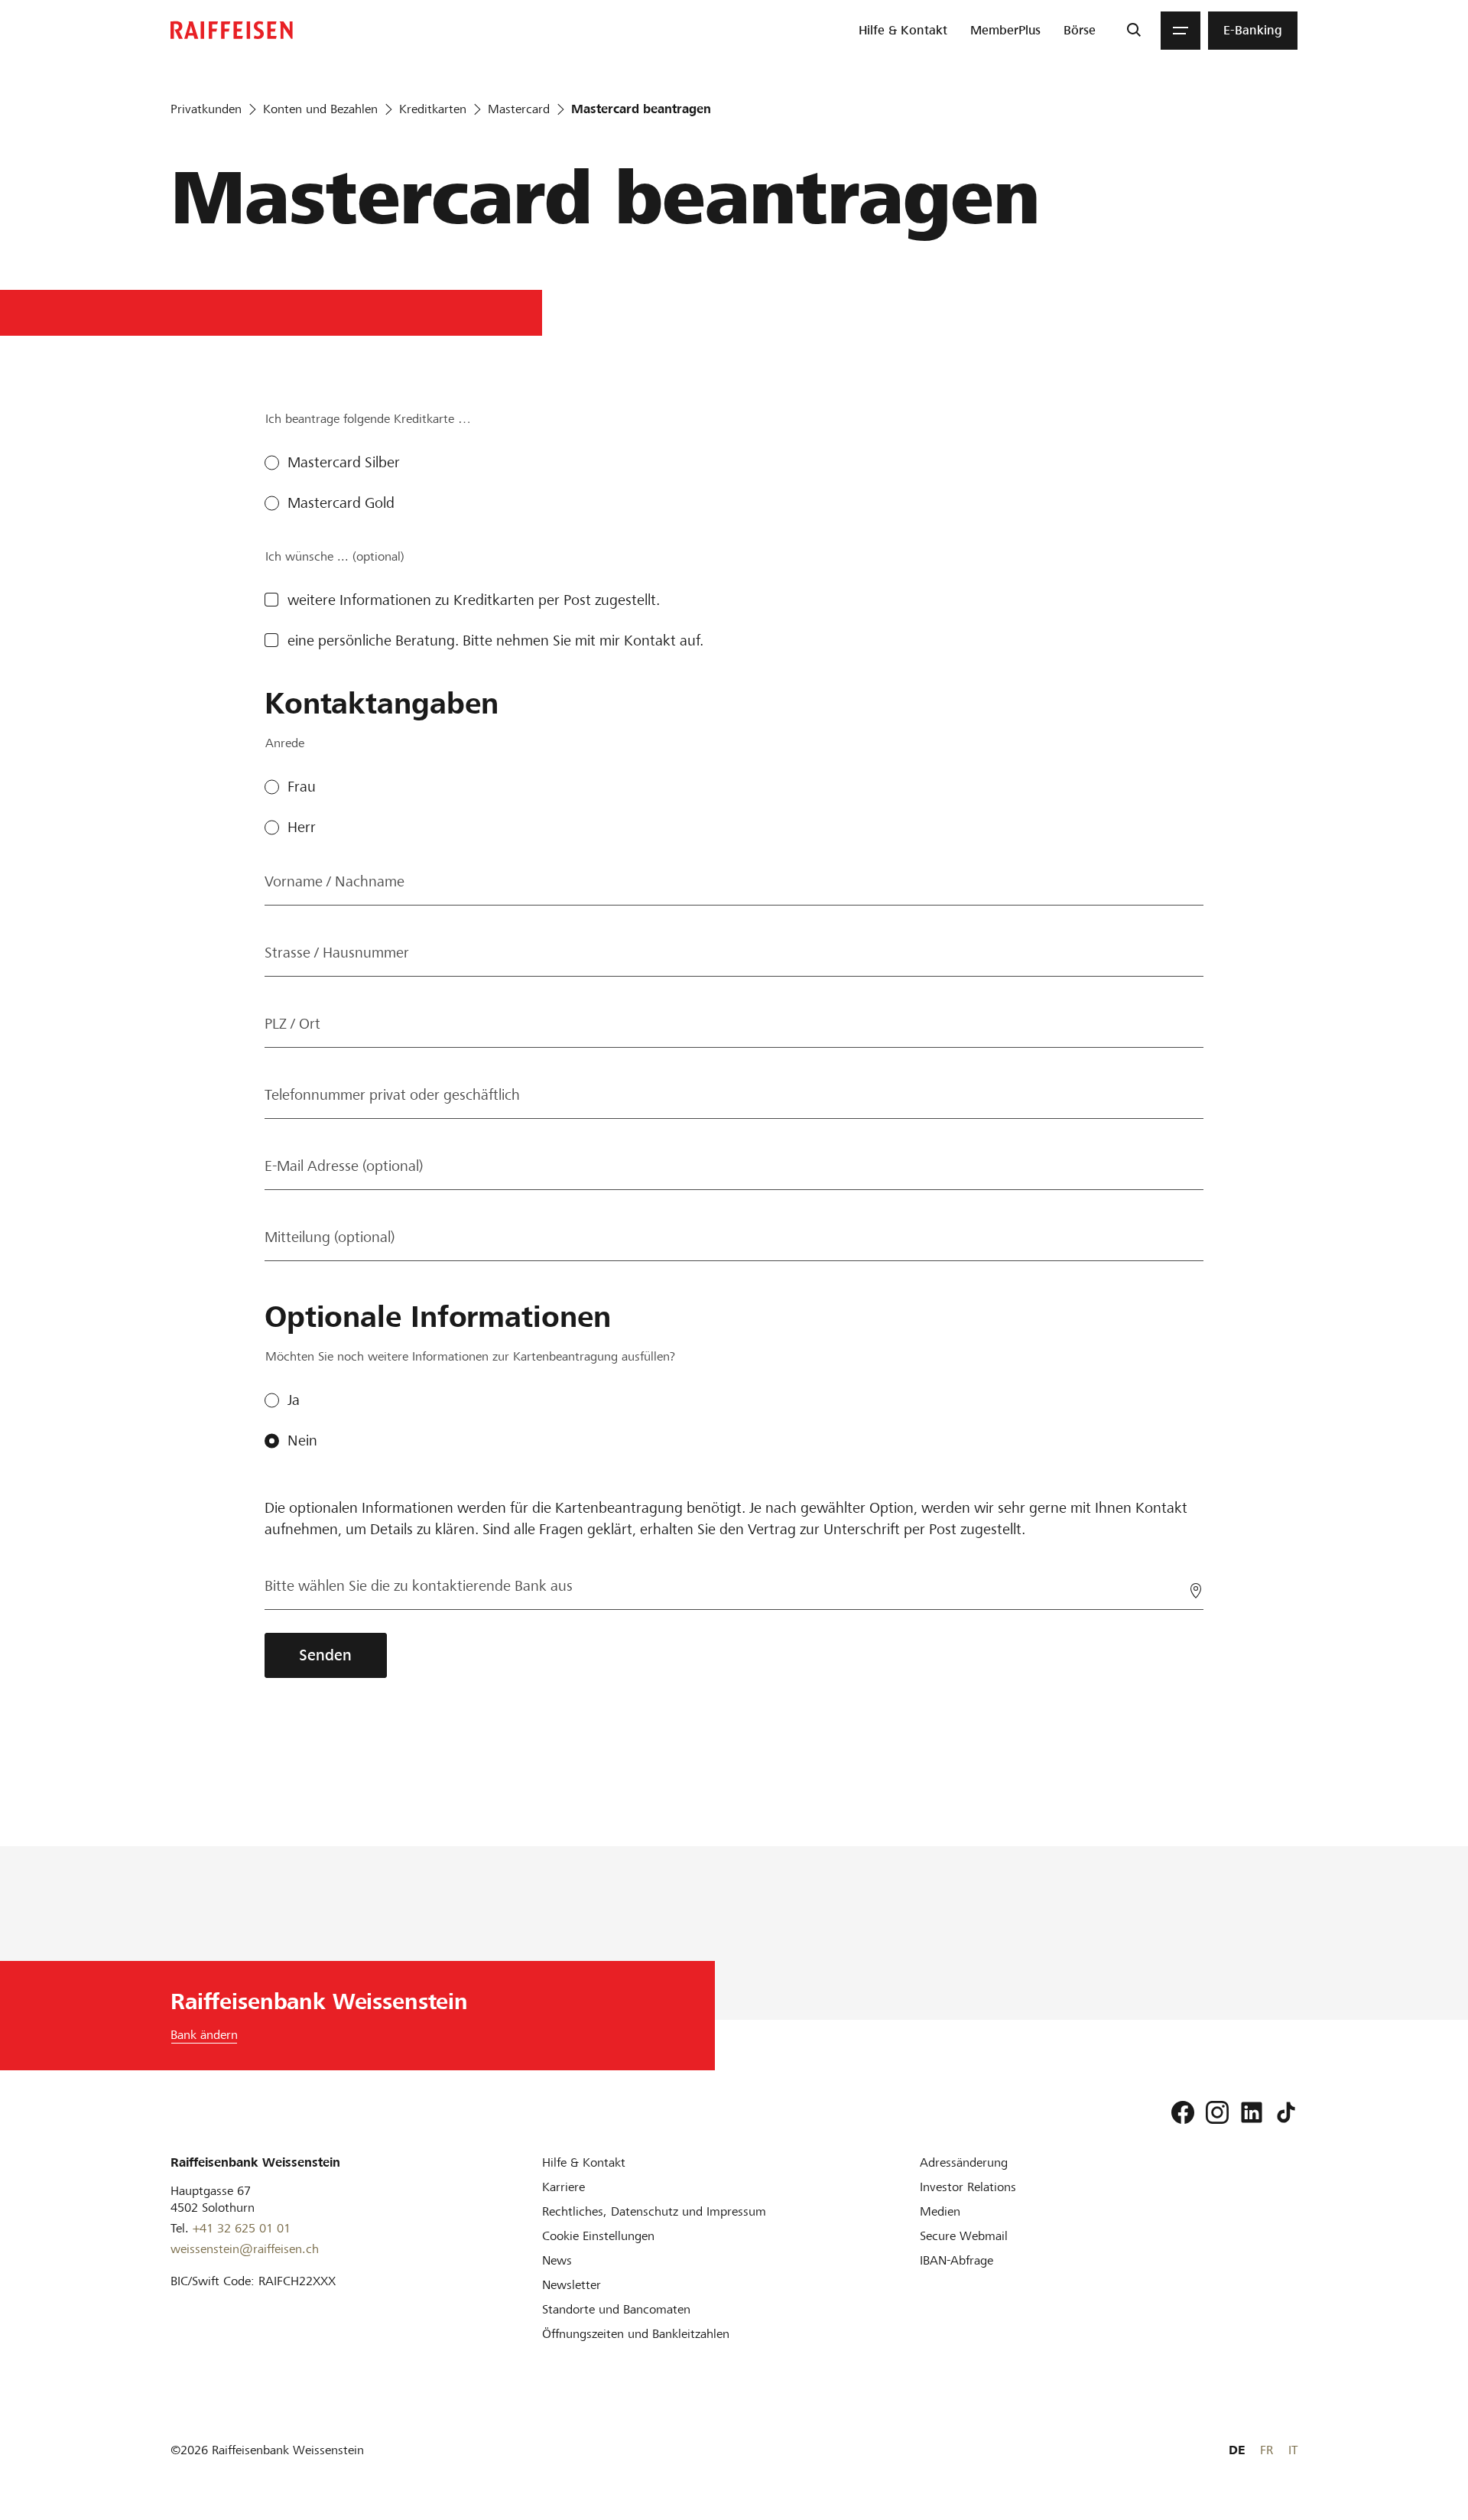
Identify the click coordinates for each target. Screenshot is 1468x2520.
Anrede (285, 743)
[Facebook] (1183, 2112)
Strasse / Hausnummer (337, 953)
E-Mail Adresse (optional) (344, 1166)
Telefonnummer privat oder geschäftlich (392, 1095)
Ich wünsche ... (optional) (335, 556)
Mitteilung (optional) (330, 1237)
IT (1293, 2450)
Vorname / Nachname (335, 881)
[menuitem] (903, 31)
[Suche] (1133, 31)
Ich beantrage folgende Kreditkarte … (368, 419)
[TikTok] (1286, 2112)
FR (1267, 2450)
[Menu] (1181, 31)
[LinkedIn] (1252, 2112)
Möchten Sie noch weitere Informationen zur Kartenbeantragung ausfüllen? (470, 1356)
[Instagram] (1217, 2112)
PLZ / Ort (292, 1024)
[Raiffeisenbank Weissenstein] (232, 30)
